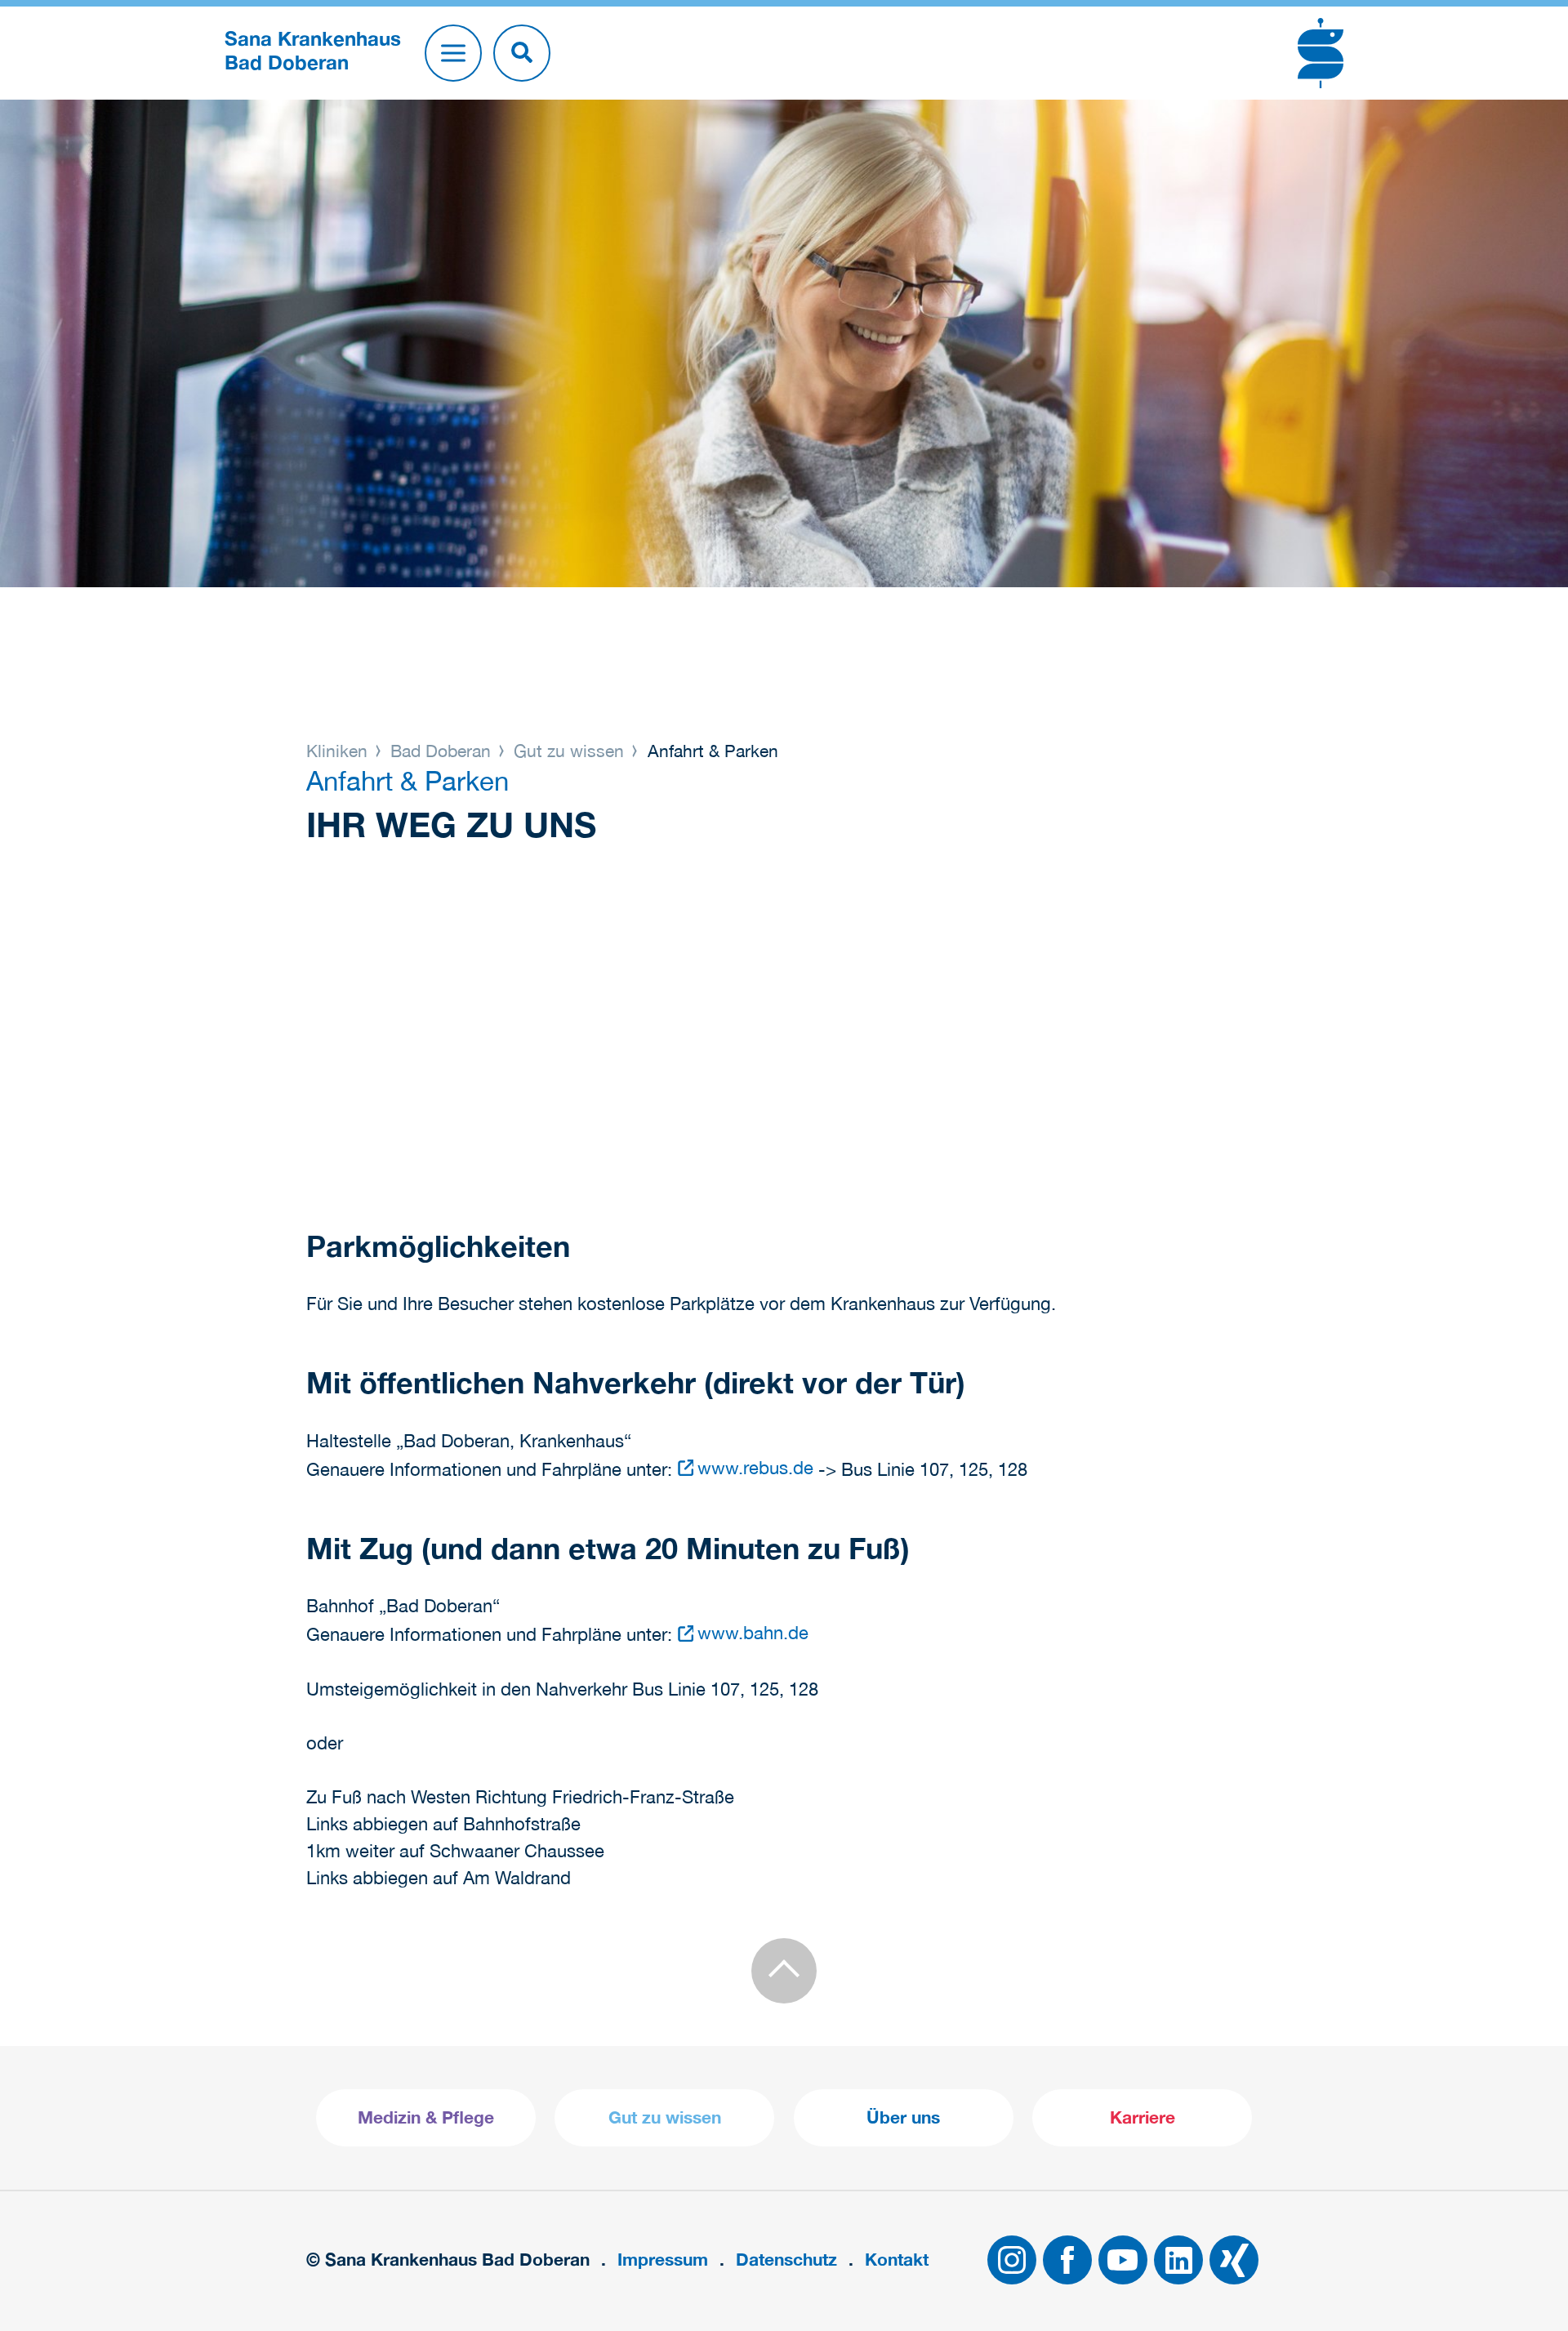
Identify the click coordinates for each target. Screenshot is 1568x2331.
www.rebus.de (755, 1468)
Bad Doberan (441, 751)
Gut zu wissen (569, 751)
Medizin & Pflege (426, 2117)
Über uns (903, 2117)
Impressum (663, 2260)
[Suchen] (522, 53)
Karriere (1143, 2117)
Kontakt (897, 2260)
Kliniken (339, 751)
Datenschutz (786, 2260)
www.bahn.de (753, 1633)
